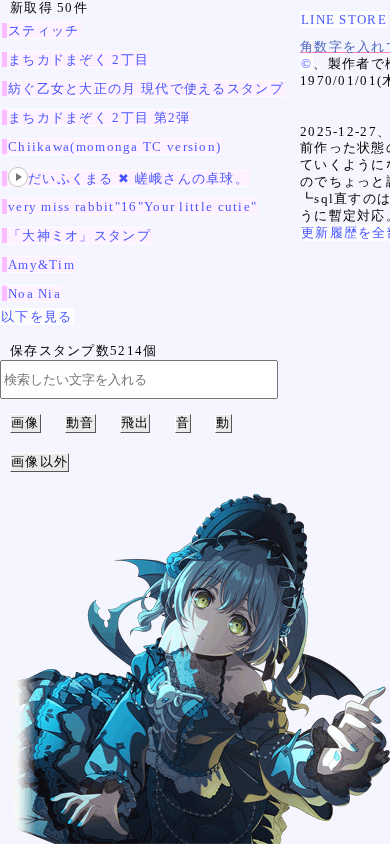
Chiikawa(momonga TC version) (114, 146)
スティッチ (44, 30)
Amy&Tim (41, 264)
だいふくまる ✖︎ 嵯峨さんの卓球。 (138, 178)
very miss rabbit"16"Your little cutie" (132, 206)
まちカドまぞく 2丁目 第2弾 (99, 117)
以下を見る (37, 316)
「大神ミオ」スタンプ (79, 235)
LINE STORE (344, 19)
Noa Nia (34, 293)
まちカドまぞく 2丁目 (78, 59)
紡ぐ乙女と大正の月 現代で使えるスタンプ (146, 88)
